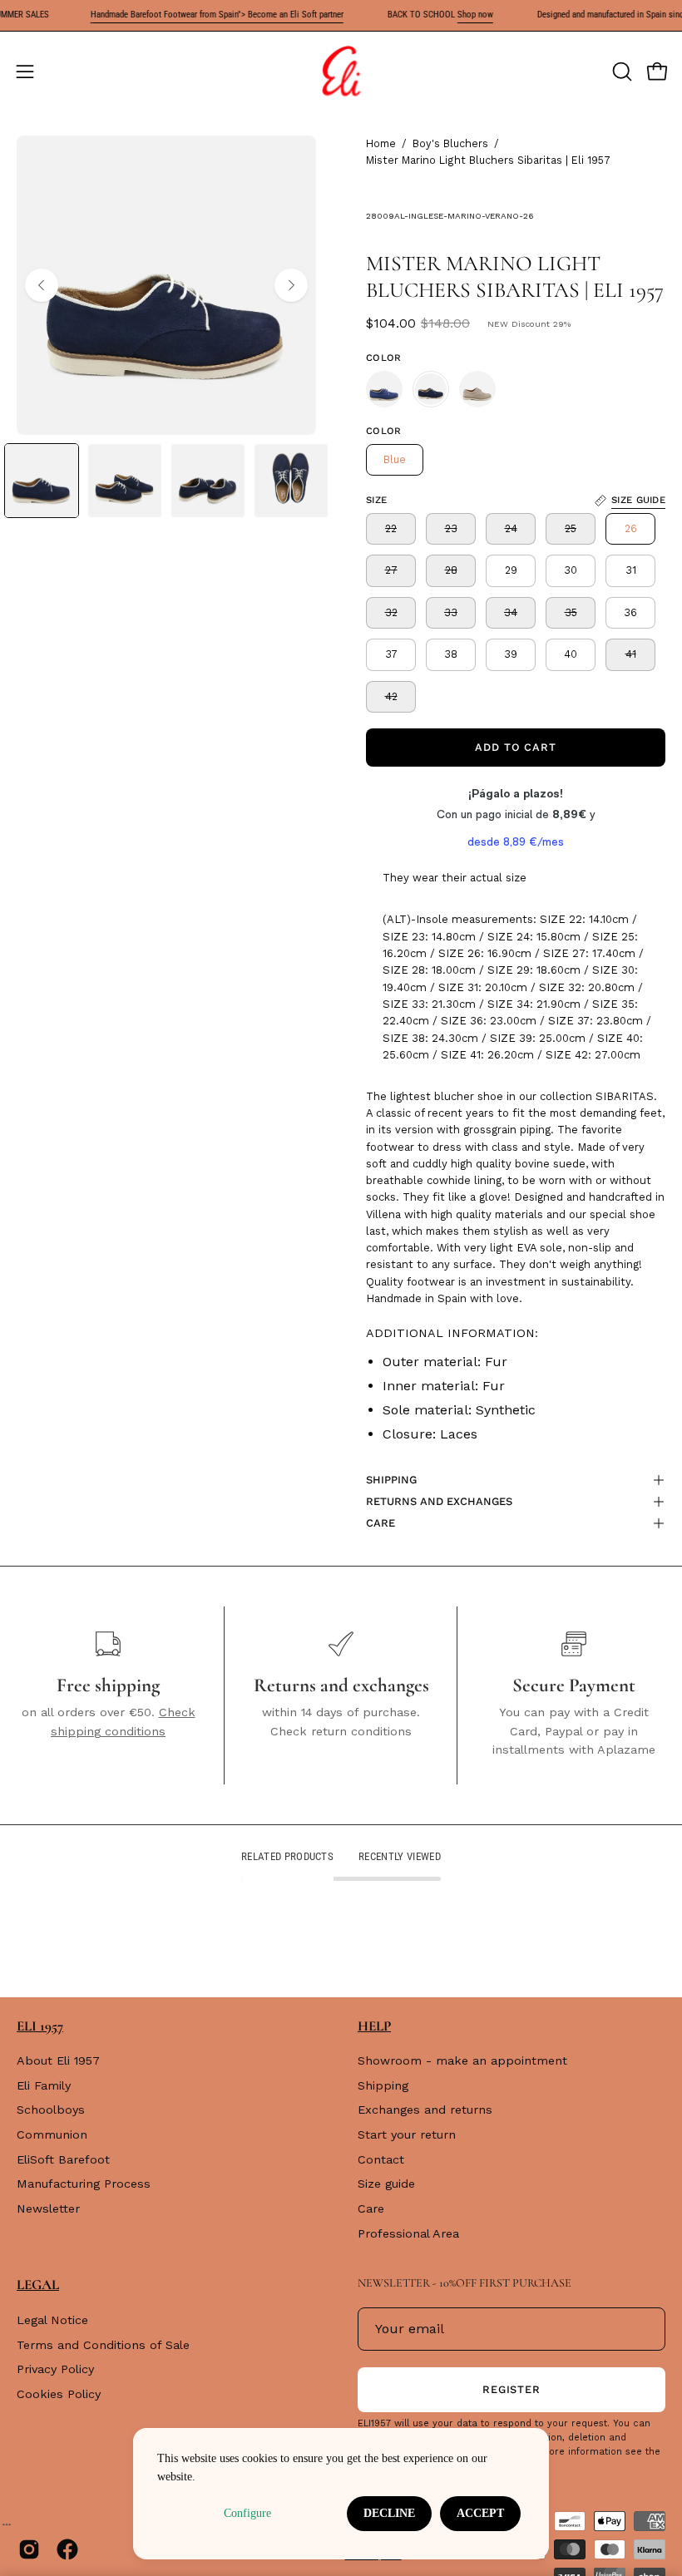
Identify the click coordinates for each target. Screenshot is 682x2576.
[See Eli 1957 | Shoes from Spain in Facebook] (67, 2549)
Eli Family (44, 2085)
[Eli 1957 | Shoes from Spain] (341, 72)
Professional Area (408, 2233)
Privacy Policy (55, 2369)
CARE (381, 1523)
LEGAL (38, 2285)
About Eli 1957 (58, 2060)
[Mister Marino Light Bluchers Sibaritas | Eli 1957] (42, 481)
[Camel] (477, 389)
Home (381, 143)
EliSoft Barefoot (63, 2159)
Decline (389, 2513)
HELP (374, 2026)
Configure (247, 2513)
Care (371, 2208)
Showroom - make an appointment (462, 2060)
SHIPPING (391, 1480)
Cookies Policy (59, 2394)
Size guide (386, 2184)
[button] (620, 72)
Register (512, 2389)
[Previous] (42, 285)
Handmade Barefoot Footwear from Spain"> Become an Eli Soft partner (195, 15)
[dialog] (341, 2494)
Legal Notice (52, 2320)
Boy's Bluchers (450, 143)
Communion (52, 2134)
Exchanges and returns (425, 2110)
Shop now (453, 15)
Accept (480, 2513)
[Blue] (384, 389)
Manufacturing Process (84, 2184)
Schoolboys (51, 2110)
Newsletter (48, 2208)
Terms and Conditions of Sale (103, 2344)
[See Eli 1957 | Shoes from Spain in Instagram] (29, 2549)
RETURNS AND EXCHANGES (439, 1501)
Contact (381, 2159)
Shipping (383, 2085)
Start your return (407, 2134)
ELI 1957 (40, 2026)
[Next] (291, 285)
